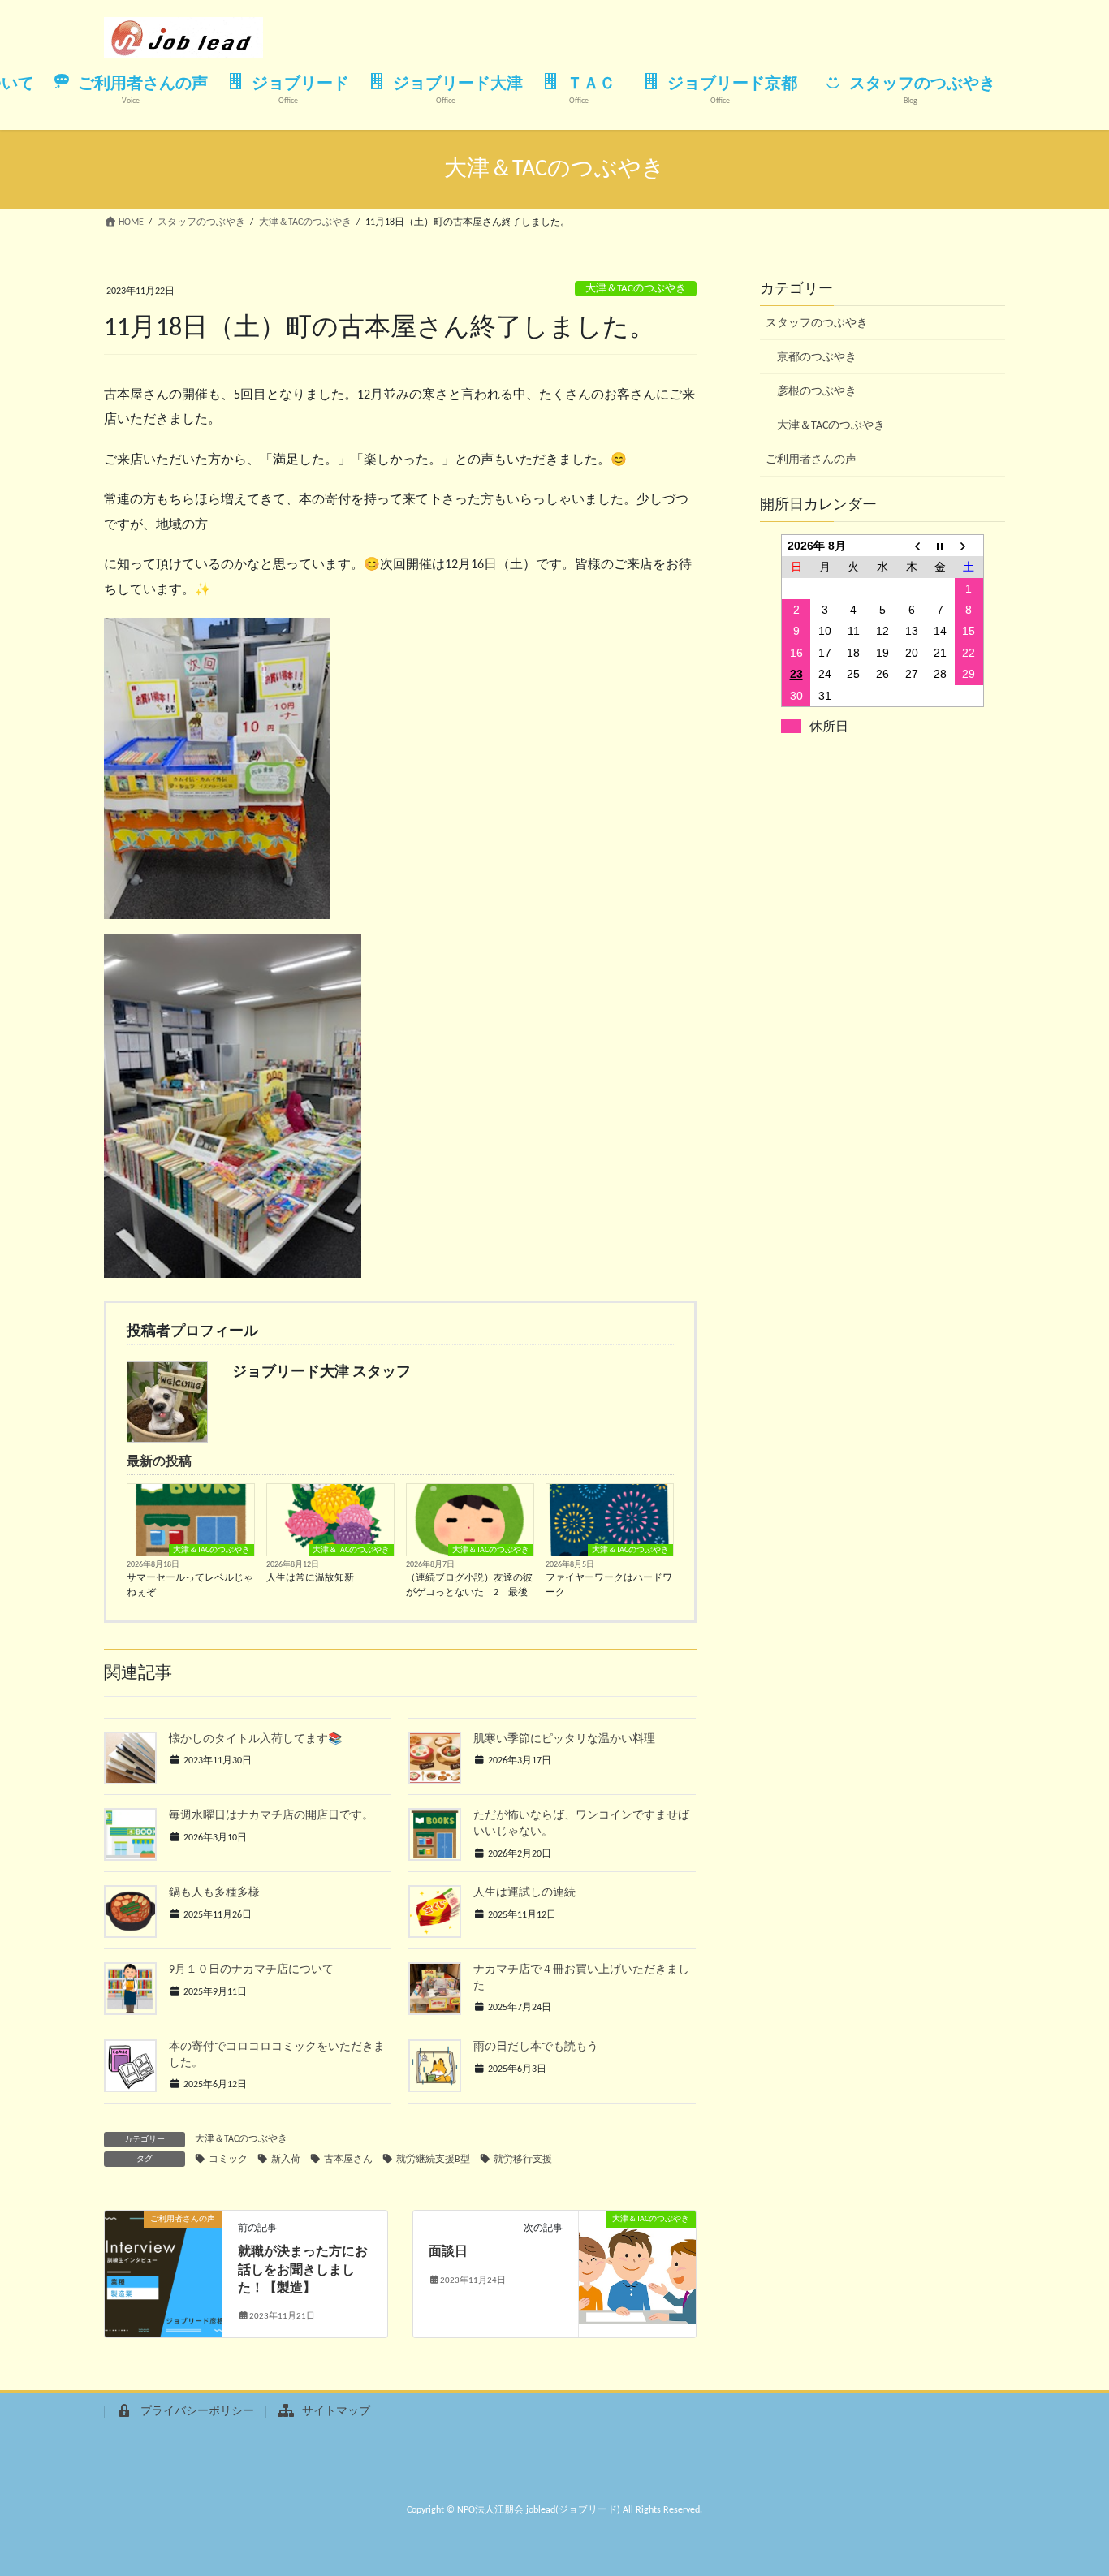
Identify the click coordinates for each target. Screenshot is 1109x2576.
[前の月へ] (912, 545)
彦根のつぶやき (817, 392)
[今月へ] (940, 545)
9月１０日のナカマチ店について (251, 1970)
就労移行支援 (523, 2160)
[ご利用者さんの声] (163, 2272)
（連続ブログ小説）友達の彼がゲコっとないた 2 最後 (469, 1586)
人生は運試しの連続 (524, 1893)
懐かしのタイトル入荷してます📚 (255, 1739)
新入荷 (286, 2160)
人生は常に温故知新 (310, 1578)
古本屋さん (348, 2160)
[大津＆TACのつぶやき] (637, 2272)
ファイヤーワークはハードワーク (609, 1586)
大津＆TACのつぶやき (636, 289)
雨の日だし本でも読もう (536, 2047)
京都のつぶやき (817, 358)
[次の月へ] (969, 545)
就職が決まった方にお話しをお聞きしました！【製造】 (303, 2270)
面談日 (448, 2252)
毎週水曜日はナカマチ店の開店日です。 (271, 1816)
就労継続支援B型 (433, 2160)
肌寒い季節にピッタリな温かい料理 (564, 1739)
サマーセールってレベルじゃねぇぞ (190, 1586)
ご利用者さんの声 (811, 460)
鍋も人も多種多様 (214, 1893)
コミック (228, 2160)
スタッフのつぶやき (817, 324)
